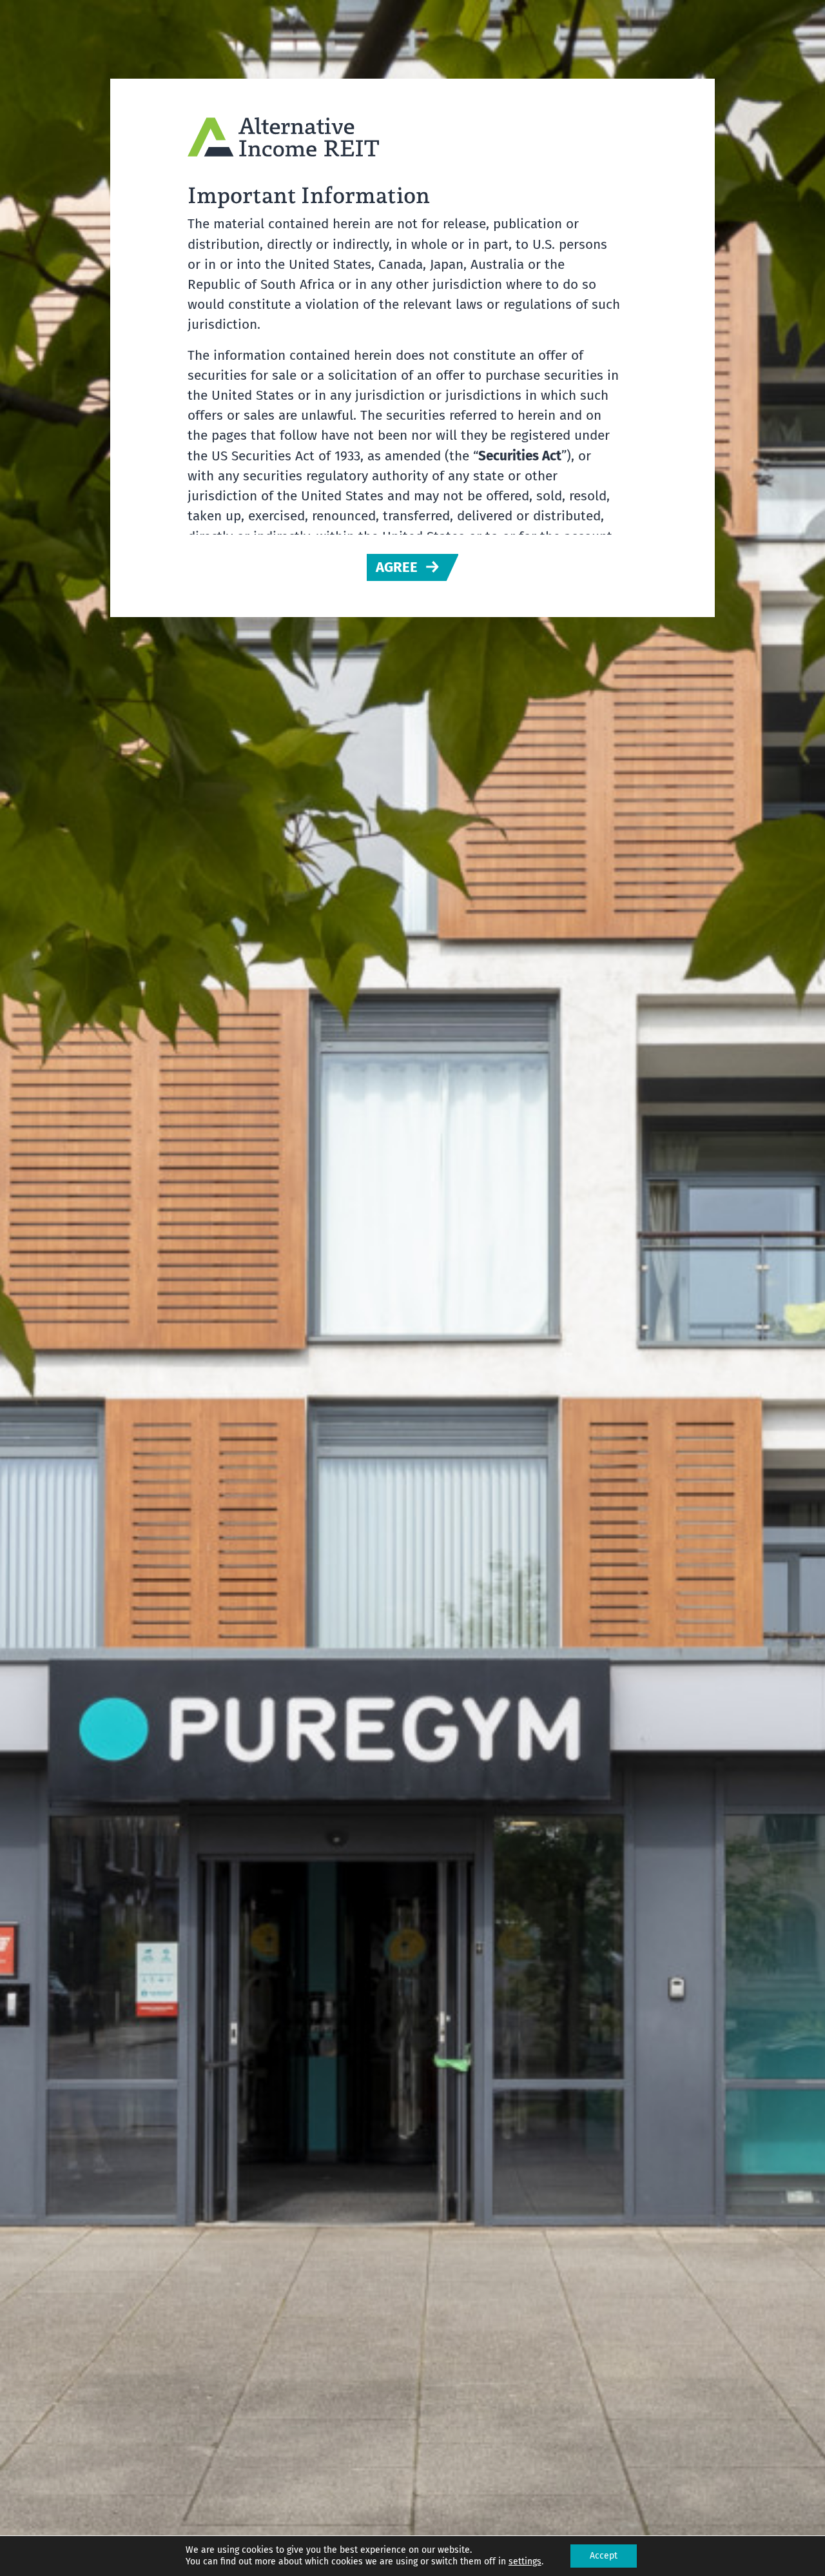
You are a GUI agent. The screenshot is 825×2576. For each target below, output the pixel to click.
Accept (604, 2556)
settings (525, 2561)
